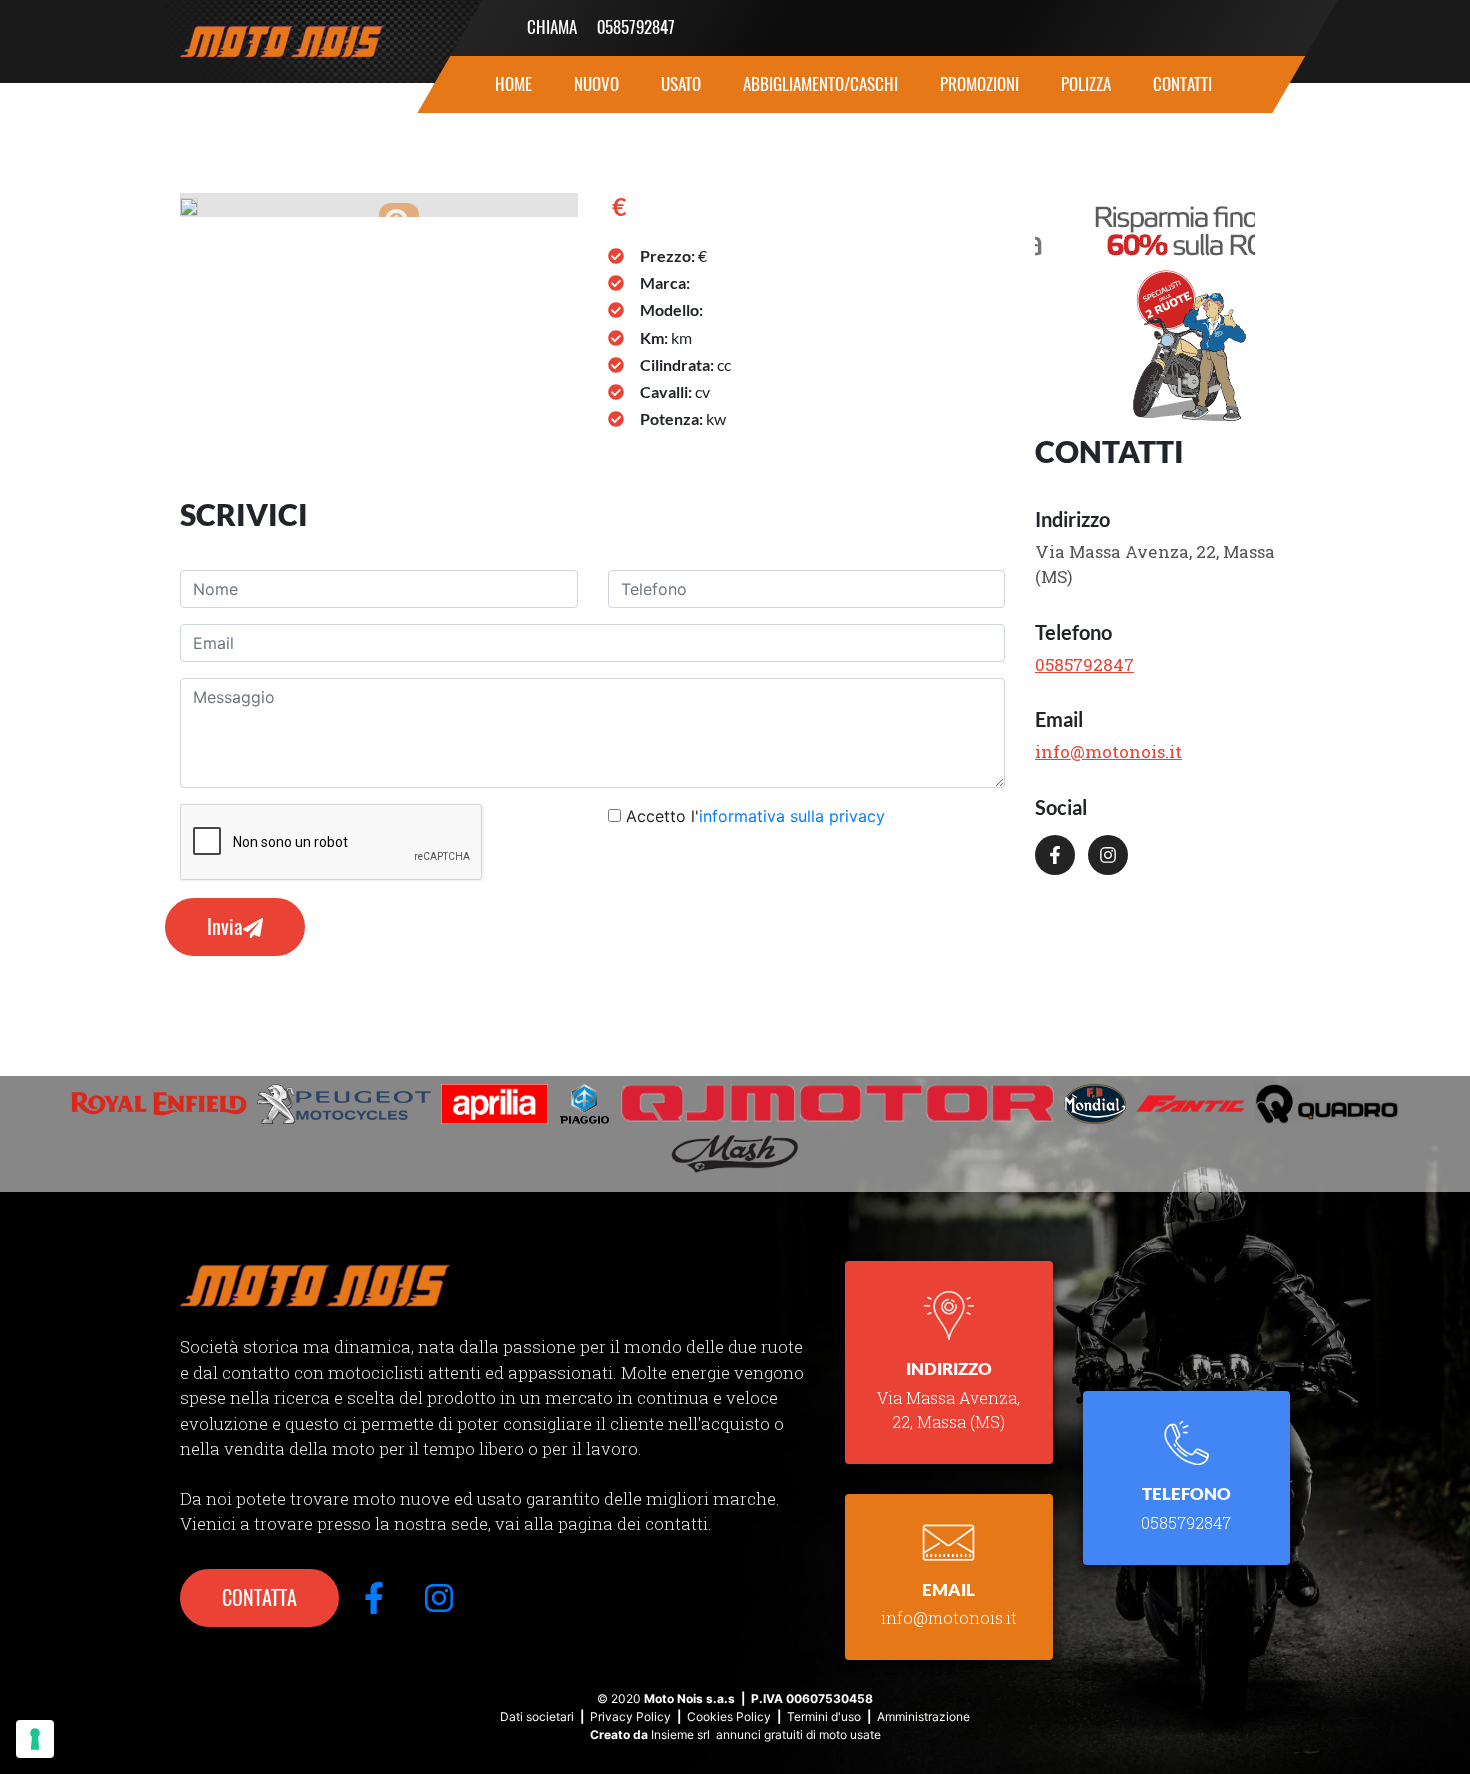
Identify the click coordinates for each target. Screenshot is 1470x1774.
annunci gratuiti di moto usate (798, 1734)
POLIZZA (1086, 84)
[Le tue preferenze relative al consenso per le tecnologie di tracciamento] (35, 1739)
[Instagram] (1112, 867)
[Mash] (735, 1154)
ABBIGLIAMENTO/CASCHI (820, 84)
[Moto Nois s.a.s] (315, 1284)
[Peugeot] (344, 1104)
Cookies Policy (729, 1716)
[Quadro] (1327, 1104)
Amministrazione (923, 1716)
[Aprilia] (494, 1104)
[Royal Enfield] (158, 1104)
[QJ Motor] (837, 1104)
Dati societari (537, 1716)
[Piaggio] (584, 1104)
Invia (225, 926)
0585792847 (636, 27)
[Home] (299, 41)
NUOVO (596, 84)
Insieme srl (680, 1734)
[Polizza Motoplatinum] (1145, 306)
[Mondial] (1095, 1104)
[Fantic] (1190, 1104)
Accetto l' (755, 816)
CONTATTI (1182, 84)
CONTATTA (259, 1597)
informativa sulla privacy (792, 816)
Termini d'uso (824, 1716)
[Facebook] (1059, 867)
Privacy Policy (630, 1716)
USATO (681, 84)
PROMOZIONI (979, 84)
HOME (513, 84)
